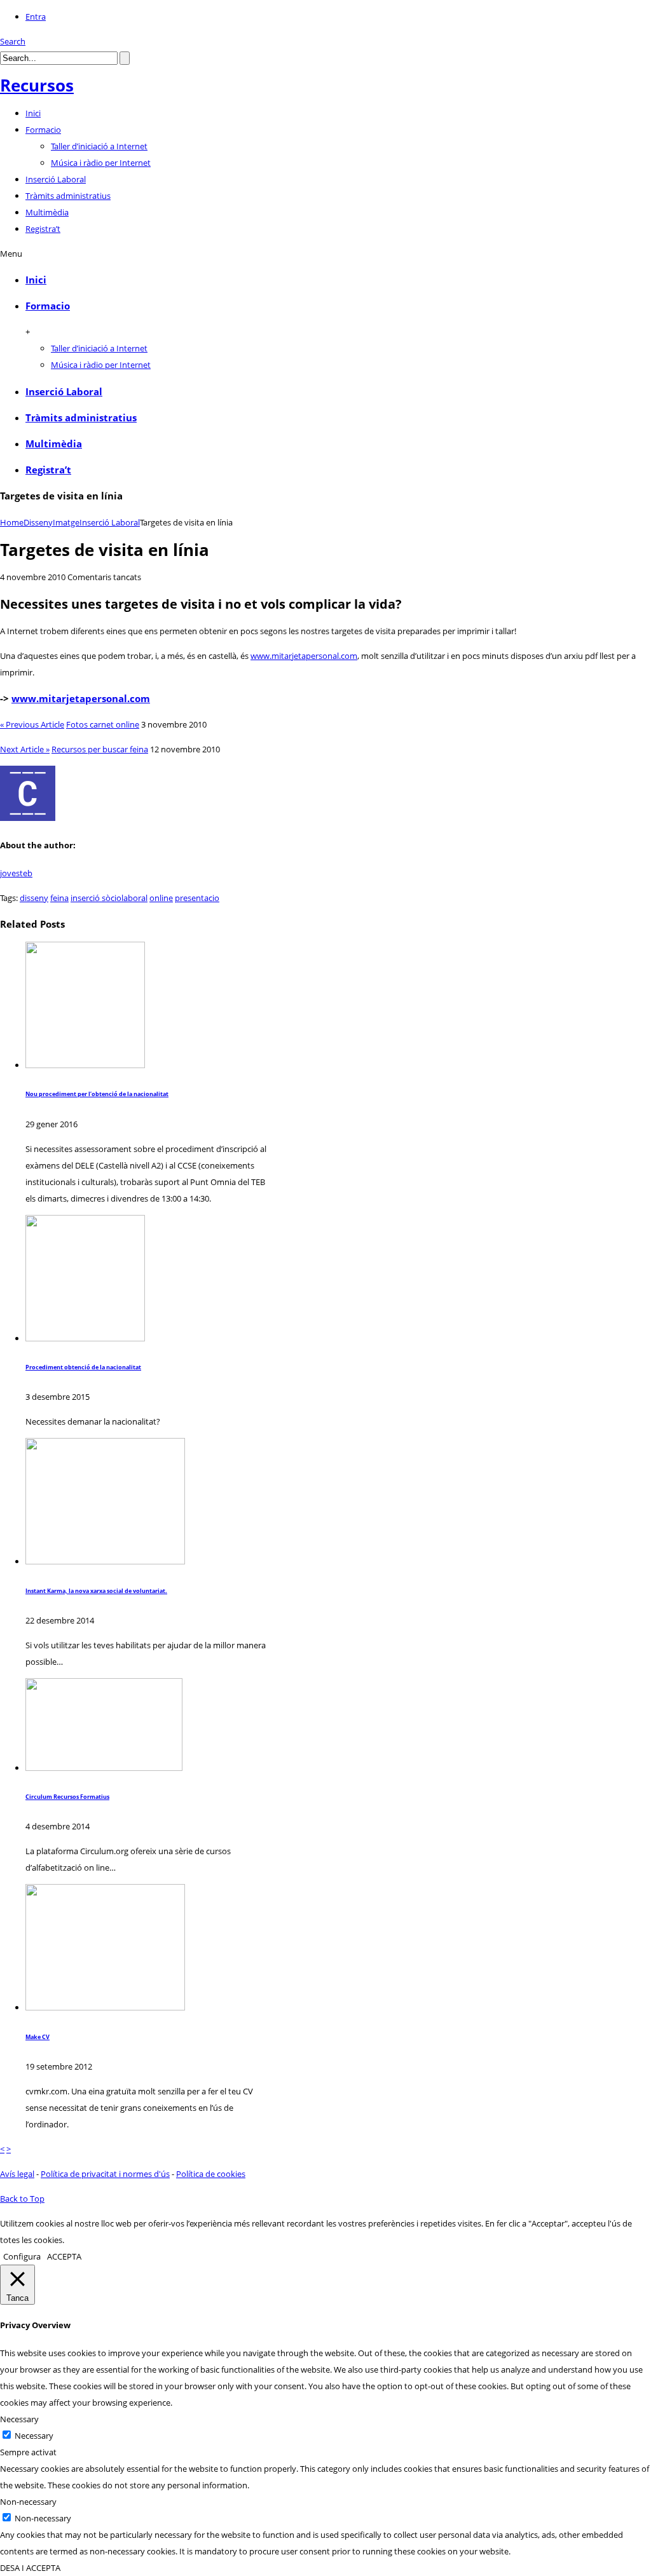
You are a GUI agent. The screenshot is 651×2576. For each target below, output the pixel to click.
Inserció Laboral (64, 391)
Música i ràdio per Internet (101, 163)
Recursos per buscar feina (100, 749)
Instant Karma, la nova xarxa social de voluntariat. (96, 1591)
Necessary (34, 2436)
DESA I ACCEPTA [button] (30, 2568)
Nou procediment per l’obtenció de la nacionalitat (97, 1094)
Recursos (37, 85)
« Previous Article (32, 724)
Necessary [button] (19, 2419)
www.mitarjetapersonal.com (304, 656)
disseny (34, 898)
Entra (36, 17)
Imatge (66, 522)
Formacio (48, 306)
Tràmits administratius (81, 417)
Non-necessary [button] (28, 2502)
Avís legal (17, 2174)
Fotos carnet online (103, 724)
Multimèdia (54, 444)
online (161, 898)
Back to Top (22, 2199)
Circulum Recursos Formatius (67, 1797)
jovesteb (16, 873)
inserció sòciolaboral (109, 898)
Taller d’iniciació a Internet (99, 146)
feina (59, 898)
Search (13, 41)
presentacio (197, 898)
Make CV (38, 2037)
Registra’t (48, 470)
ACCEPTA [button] (64, 2256)
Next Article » (25, 749)
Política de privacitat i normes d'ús (105, 2174)
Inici (36, 280)
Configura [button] (22, 2256)
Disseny (38, 522)
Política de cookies (211, 2174)
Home (12, 522)
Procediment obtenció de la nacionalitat (83, 1367)
